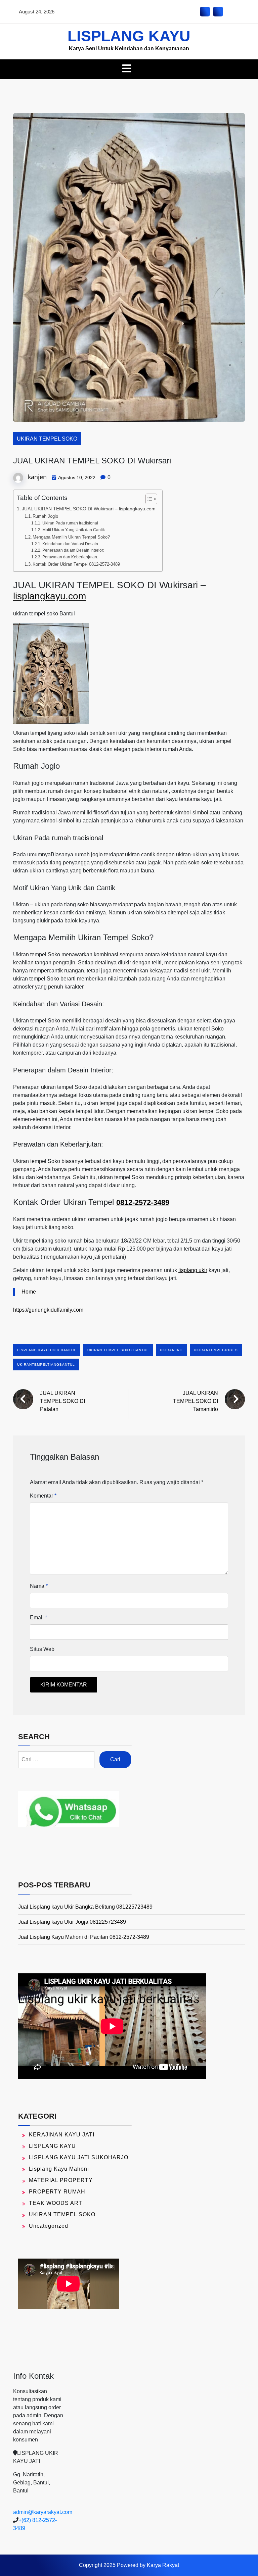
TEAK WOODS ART (56, 2203)
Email (38, 1618)
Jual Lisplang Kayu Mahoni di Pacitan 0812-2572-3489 (84, 1937)
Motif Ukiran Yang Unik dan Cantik (73, 530)
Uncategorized (49, 2226)
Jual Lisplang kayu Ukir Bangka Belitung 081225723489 (85, 1907)
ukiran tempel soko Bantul (118, 1350)
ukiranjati (171, 1350)
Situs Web (42, 1649)
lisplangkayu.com (50, 596)
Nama (39, 1586)
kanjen (37, 477)
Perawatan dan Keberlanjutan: (70, 557)
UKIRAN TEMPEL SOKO (47, 439)
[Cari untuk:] (56, 1760)
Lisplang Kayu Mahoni (59, 2169)
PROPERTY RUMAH (57, 2192)
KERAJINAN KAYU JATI (62, 2135)
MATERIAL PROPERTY (61, 2180)
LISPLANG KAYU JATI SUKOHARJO (79, 2157)
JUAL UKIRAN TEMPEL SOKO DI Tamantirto (196, 1401)
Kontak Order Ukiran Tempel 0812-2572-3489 (76, 564)
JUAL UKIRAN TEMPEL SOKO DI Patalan (62, 1401)
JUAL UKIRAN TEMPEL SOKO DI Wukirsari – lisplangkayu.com (89, 509)
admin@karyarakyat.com (43, 2512)
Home (29, 1292)
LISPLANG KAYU (129, 36)
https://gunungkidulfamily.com (48, 1310)
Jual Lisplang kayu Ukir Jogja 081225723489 (72, 1922)
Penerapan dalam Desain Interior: (73, 550)
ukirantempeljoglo (216, 1350)
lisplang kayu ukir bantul (47, 1350)
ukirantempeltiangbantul (46, 1365)
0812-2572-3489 (143, 1202)
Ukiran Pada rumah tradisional (70, 523)
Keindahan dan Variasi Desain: (71, 544)
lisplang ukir (193, 1270)
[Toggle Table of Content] (148, 499)
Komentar (43, 1496)
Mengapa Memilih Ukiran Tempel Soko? (71, 537)
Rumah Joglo (45, 516)
